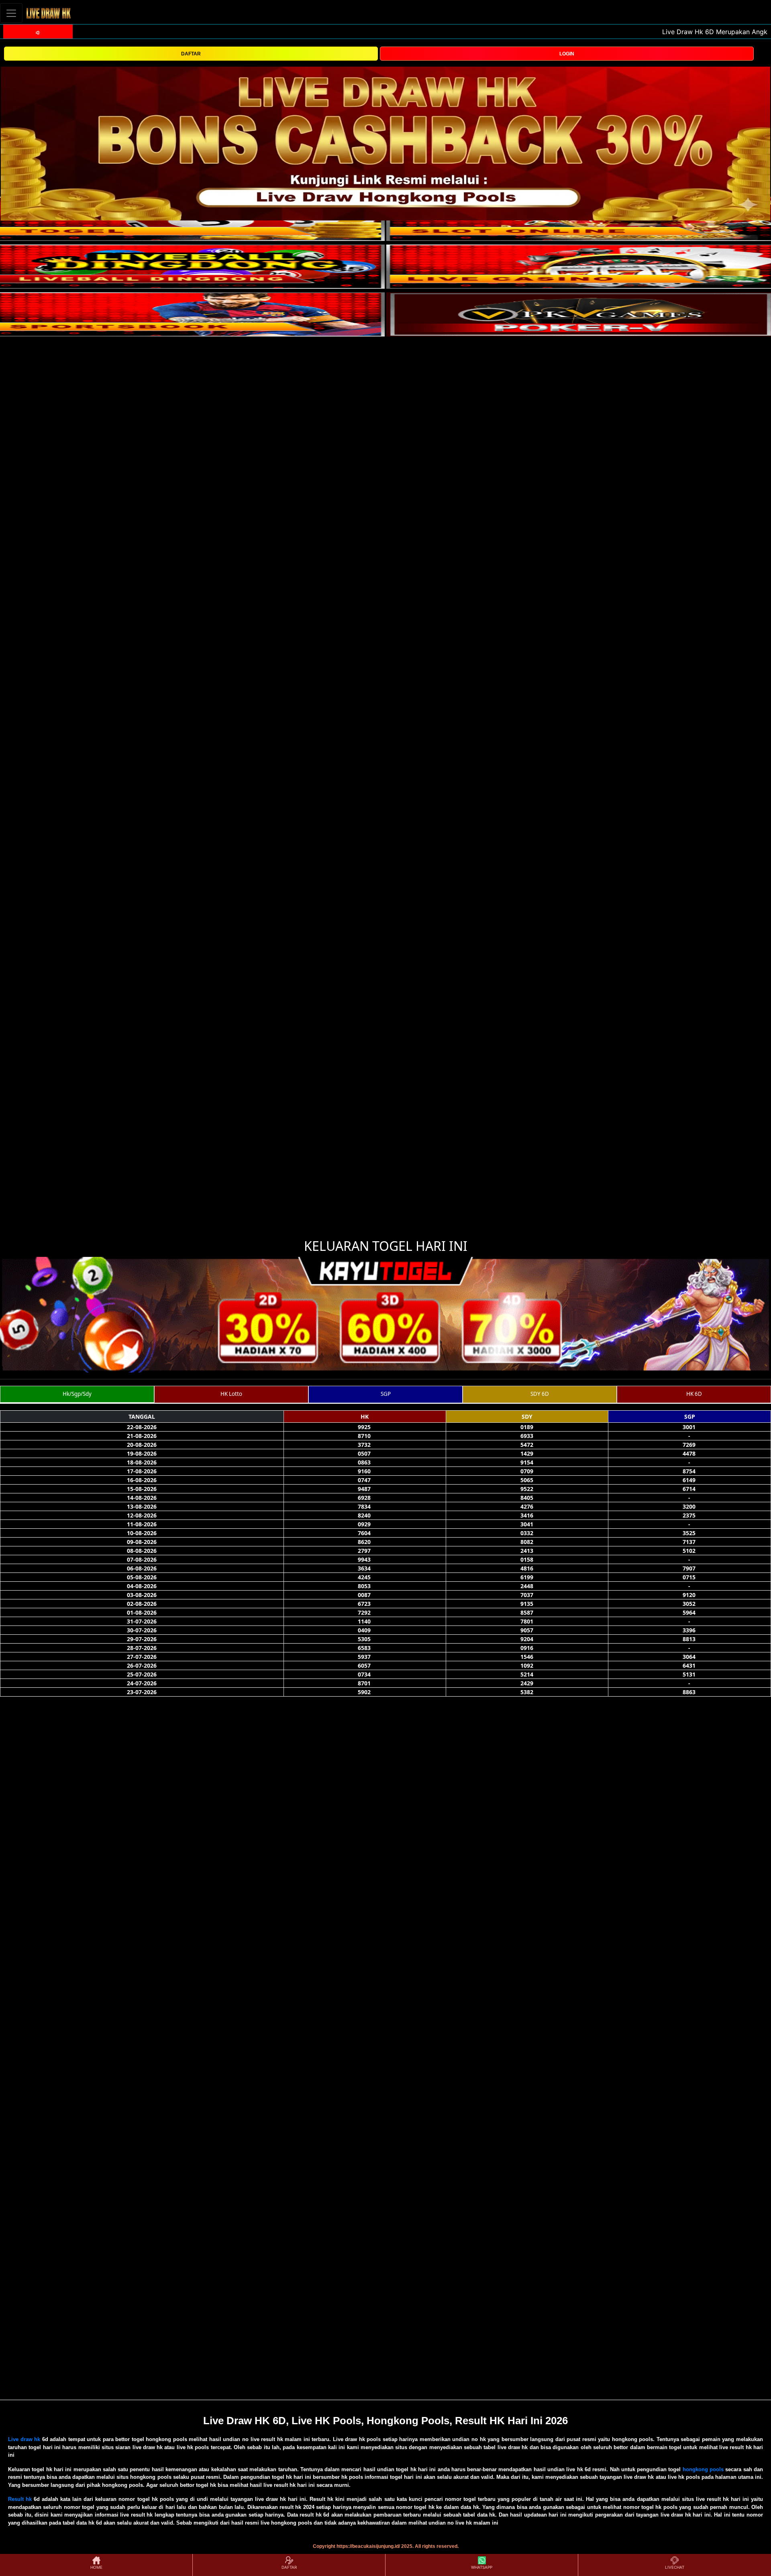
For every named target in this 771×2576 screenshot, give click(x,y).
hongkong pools (703, 2469)
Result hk (20, 2499)
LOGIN (567, 54)
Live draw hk (24, 2439)
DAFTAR (191, 54)
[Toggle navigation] (11, 13)
